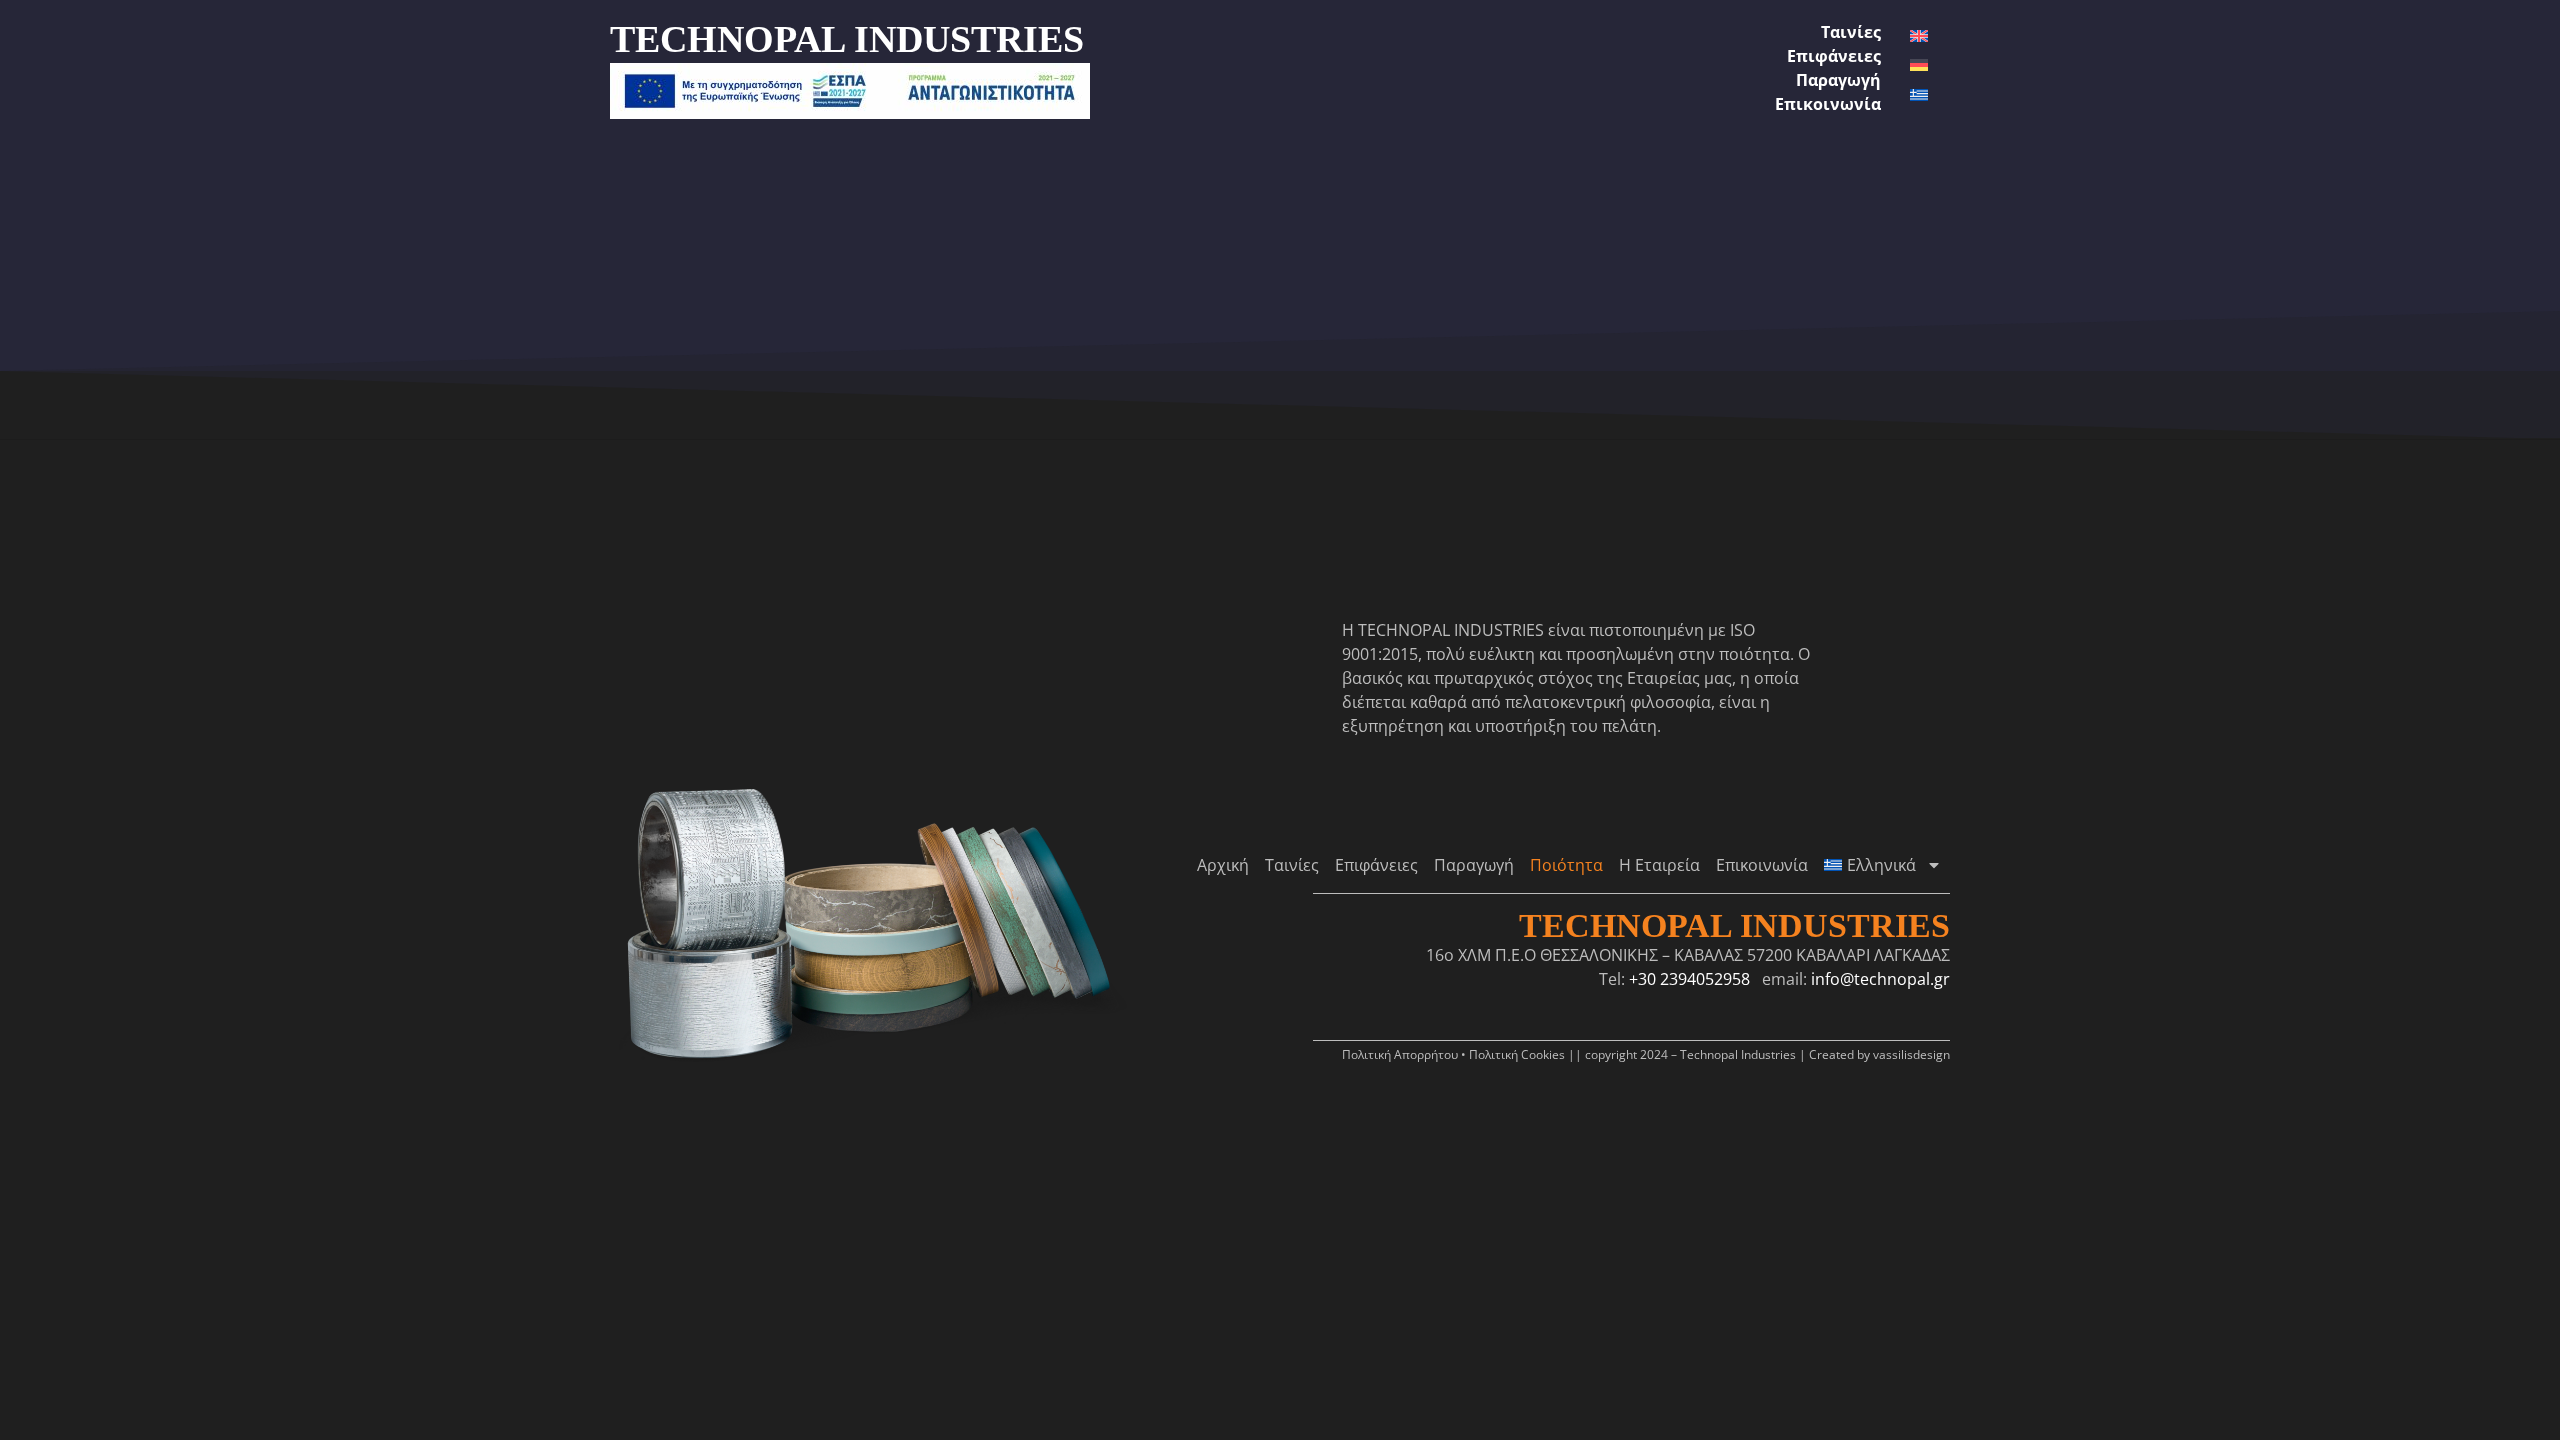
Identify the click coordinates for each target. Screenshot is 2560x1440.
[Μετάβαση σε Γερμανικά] (1919, 65)
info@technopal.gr (1880, 979)
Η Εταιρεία (1659, 865)
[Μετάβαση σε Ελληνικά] (1919, 95)
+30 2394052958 (1689, 979)
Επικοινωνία (1828, 104)
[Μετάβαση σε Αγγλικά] (1919, 36)
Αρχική (1223, 865)
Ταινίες (1851, 32)
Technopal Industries (1734, 925)
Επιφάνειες (1834, 56)
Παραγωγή (1838, 80)
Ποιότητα (1566, 865)
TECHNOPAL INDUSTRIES (847, 39)
